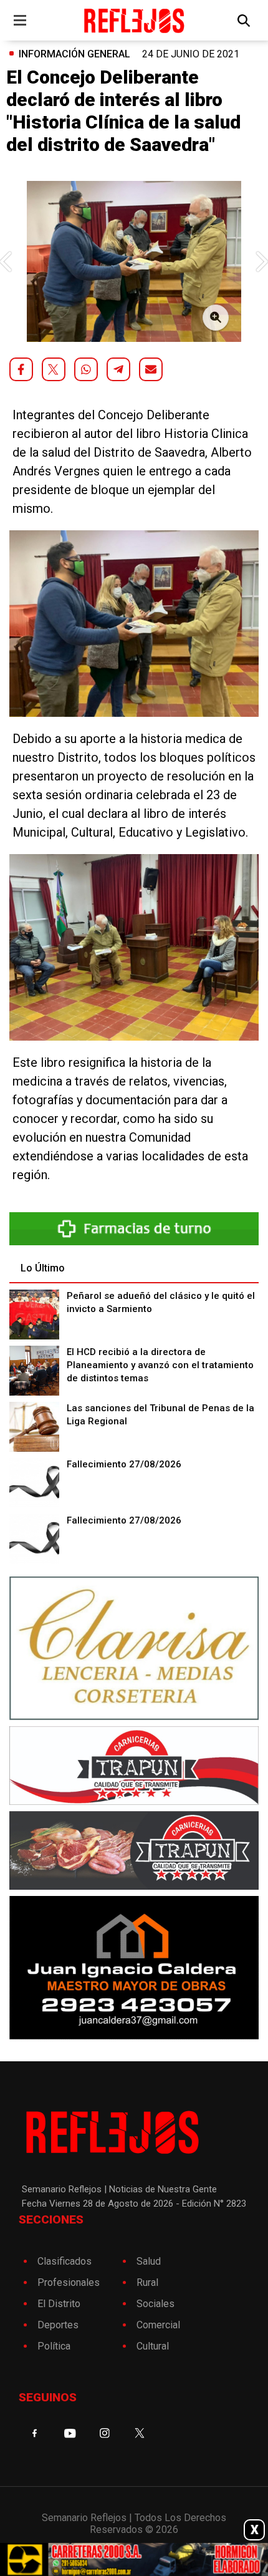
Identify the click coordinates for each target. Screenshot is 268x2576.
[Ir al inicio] (134, 20)
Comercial (158, 2325)
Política (54, 2346)
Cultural (153, 2346)
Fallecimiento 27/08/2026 (124, 1464)
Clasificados (65, 2261)
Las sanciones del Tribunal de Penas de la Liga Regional (160, 1415)
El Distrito (59, 2304)
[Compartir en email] (151, 369)
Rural (147, 2282)
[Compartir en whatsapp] (86, 369)
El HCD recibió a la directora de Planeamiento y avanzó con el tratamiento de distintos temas (160, 1365)
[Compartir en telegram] (118, 369)
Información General (74, 54)
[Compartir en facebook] (21, 369)
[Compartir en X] (54, 369)
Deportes (58, 2325)
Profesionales (69, 2282)
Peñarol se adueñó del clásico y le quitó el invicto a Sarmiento (161, 1302)
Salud (149, 2261)
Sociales (156, 2304)
